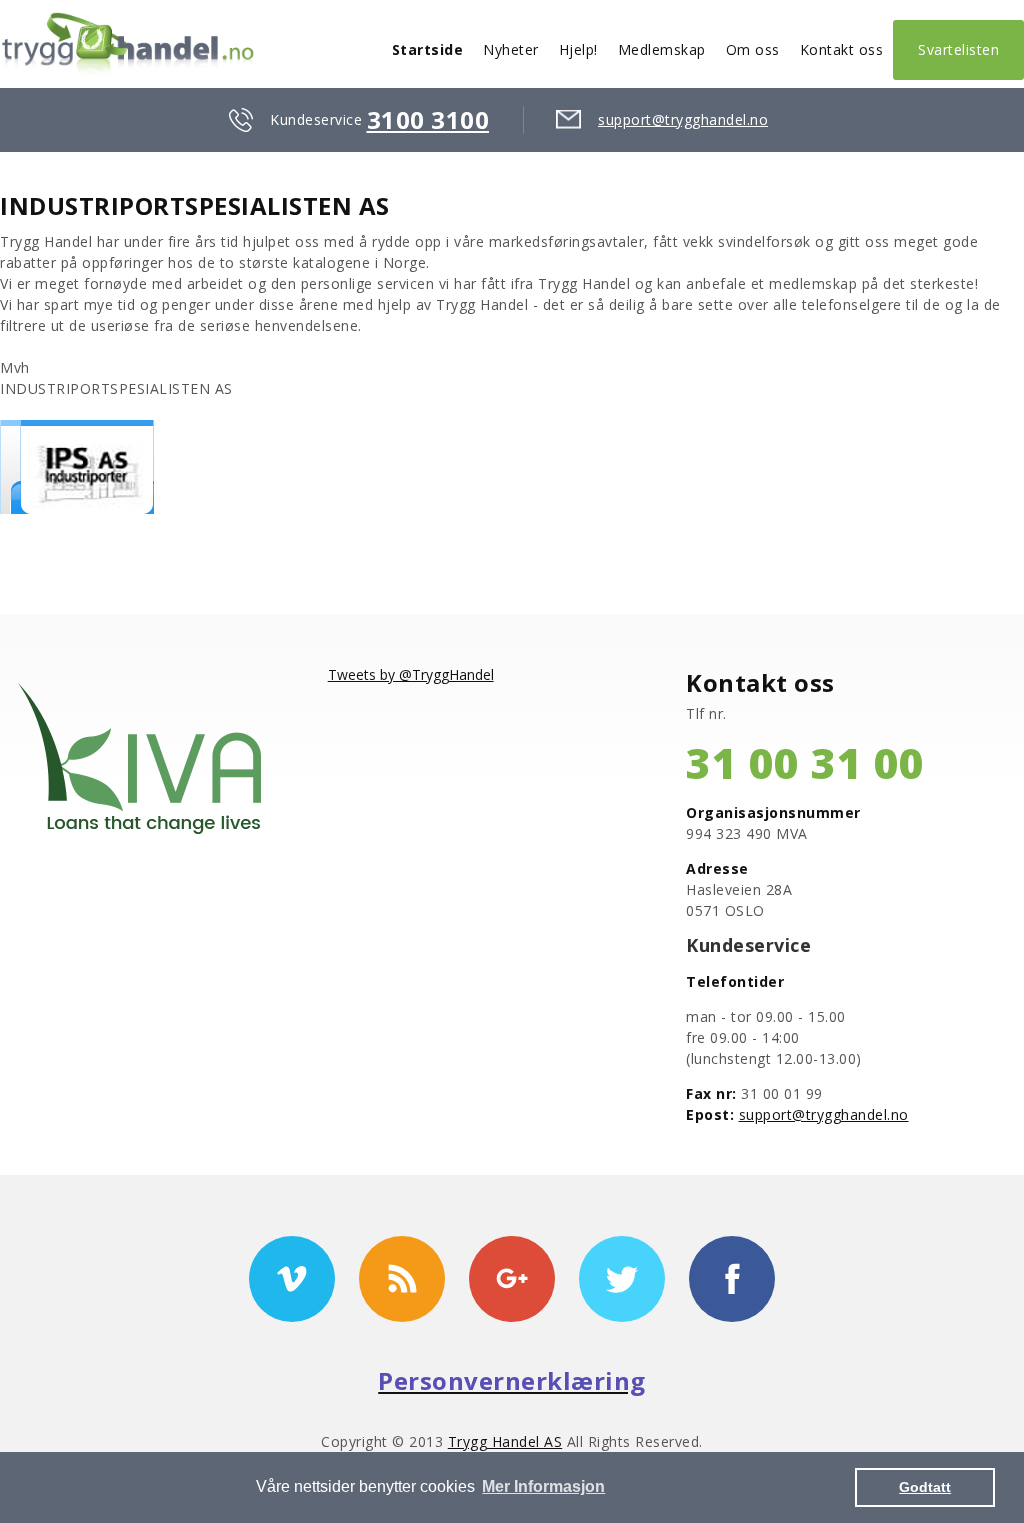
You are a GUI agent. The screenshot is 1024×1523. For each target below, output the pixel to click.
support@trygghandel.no (683, 119)
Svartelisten (958, 49)
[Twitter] (622, 1279)
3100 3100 (428, 119)
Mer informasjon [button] (543, 1486)
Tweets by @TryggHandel (411, 674)
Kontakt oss (842, 49)
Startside (428, 49)
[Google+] (512, 1279)
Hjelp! (578, 49)
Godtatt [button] (925, 1487)
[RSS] (402, 1279)
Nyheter (511, 49)
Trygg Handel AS (505, 1441)
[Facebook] (732, 1279)
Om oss (753, 49)
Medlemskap (662, 49)
